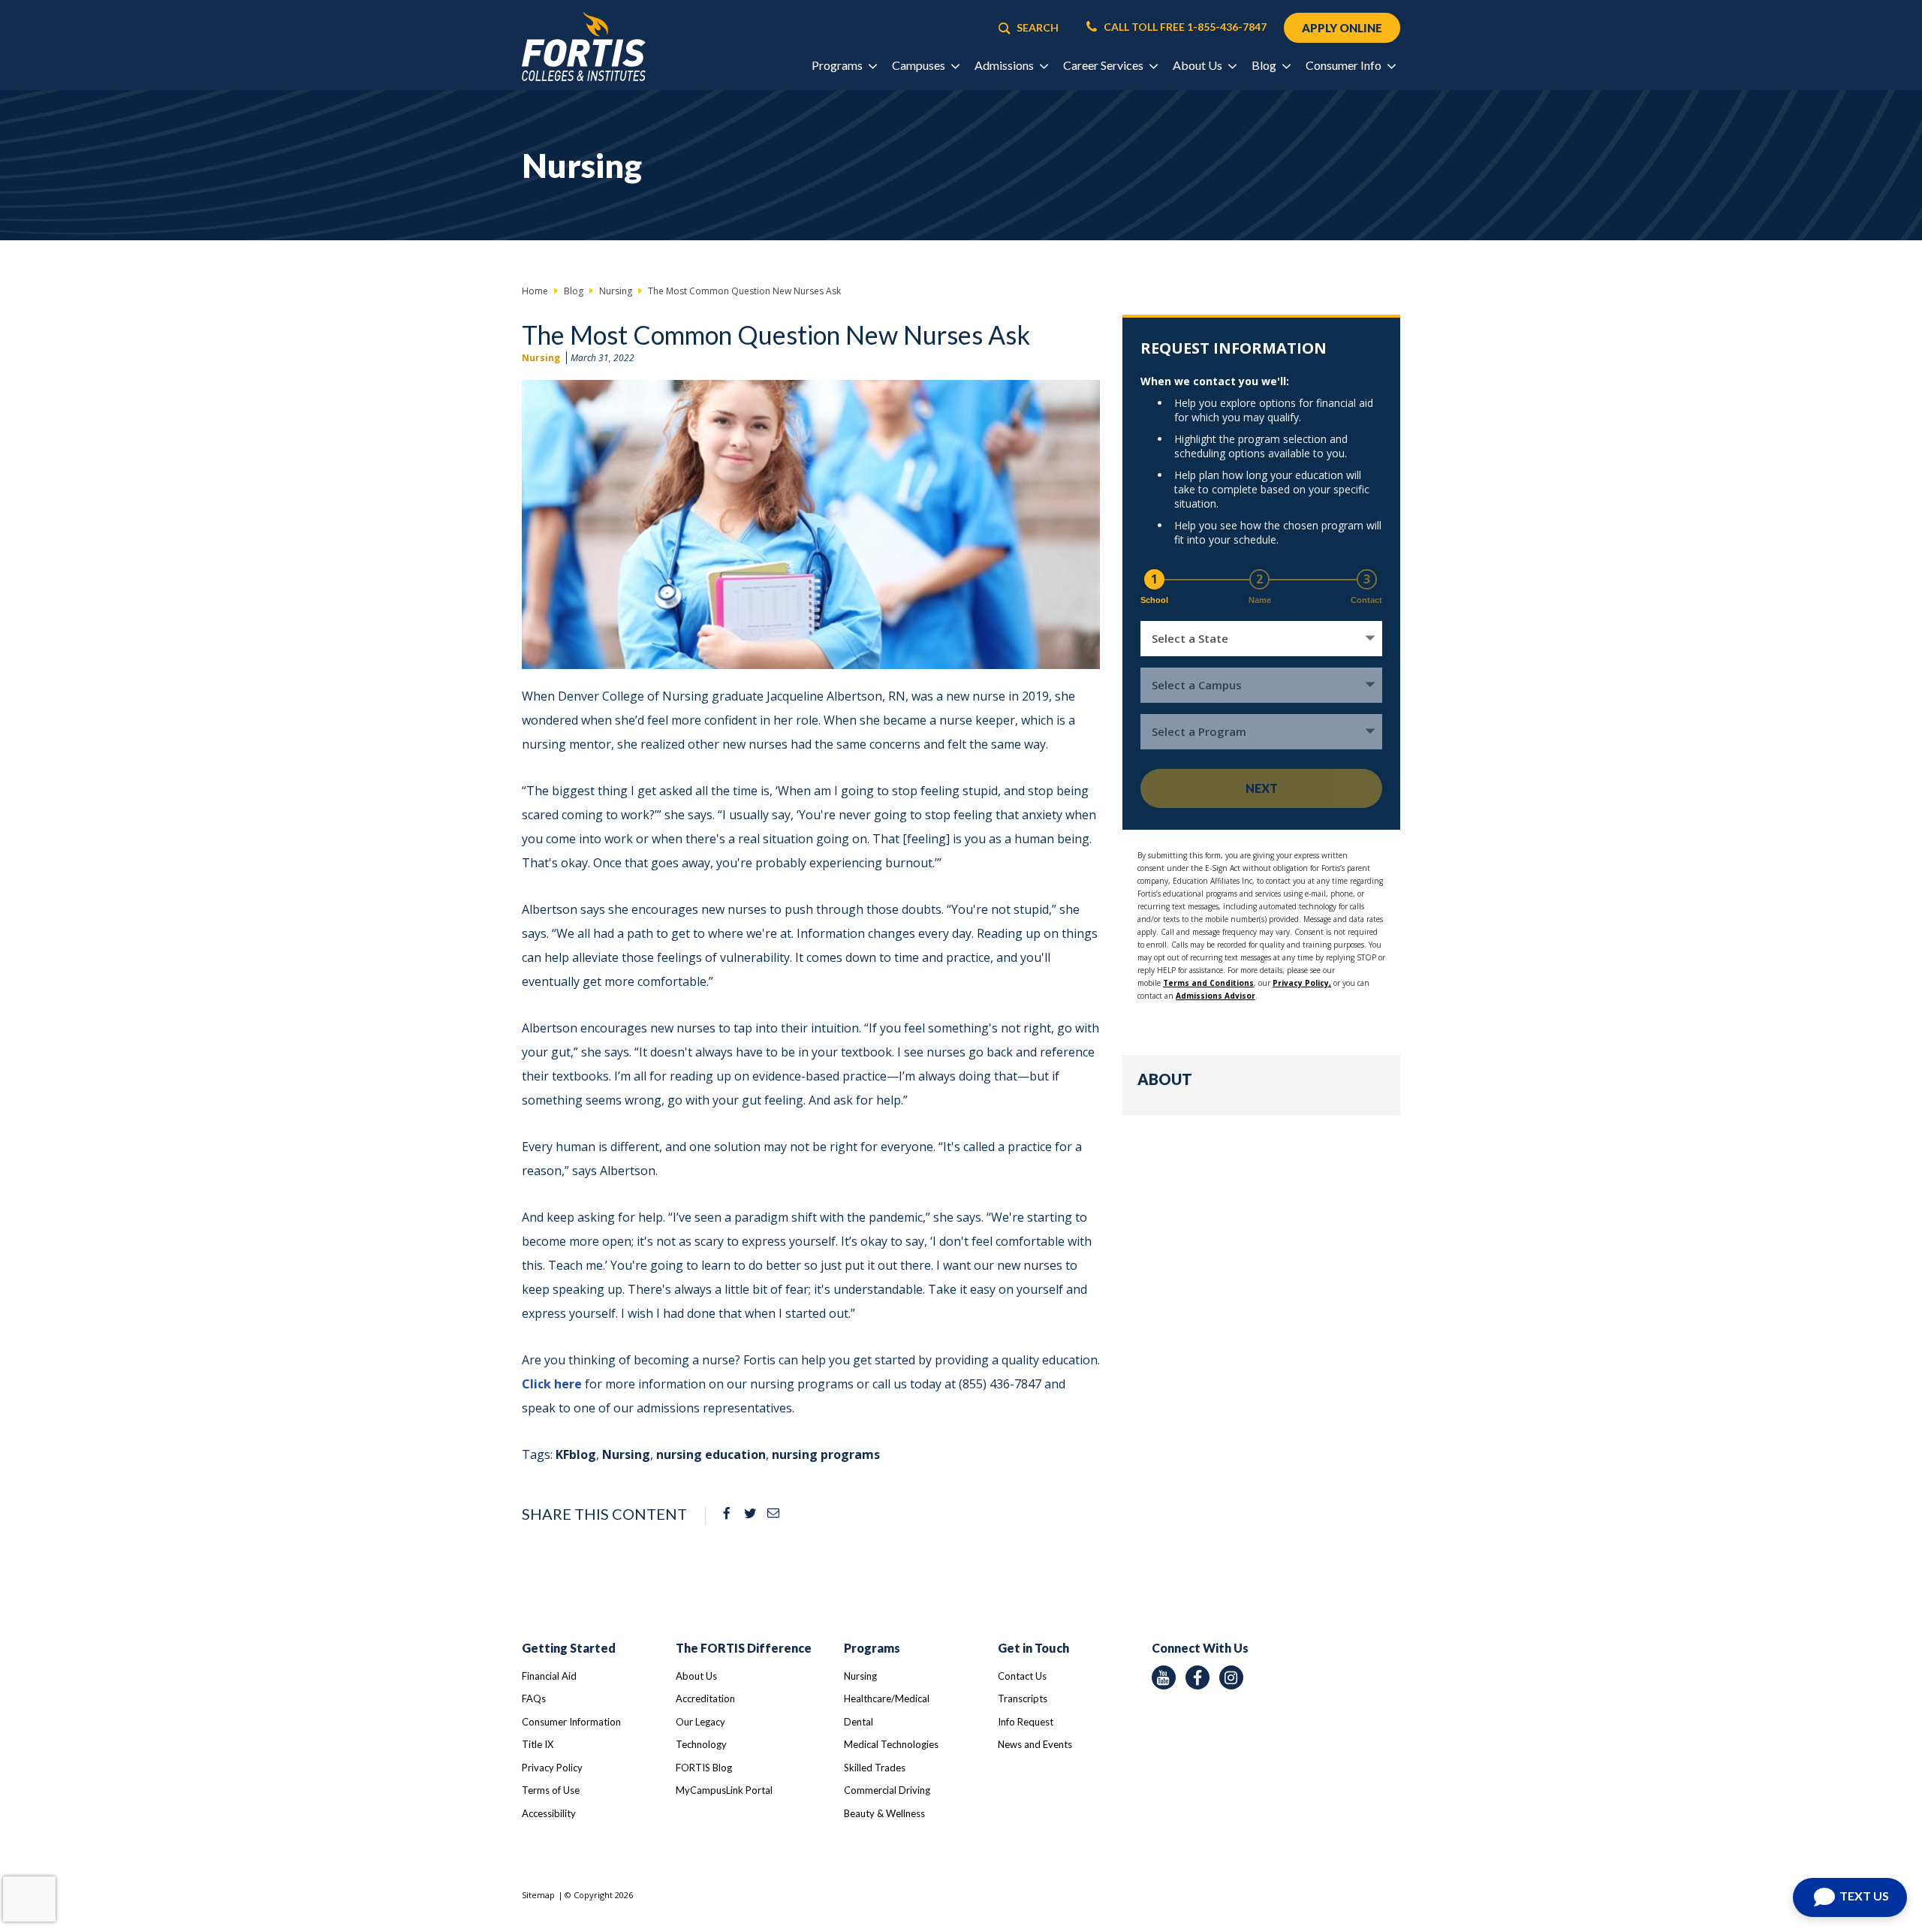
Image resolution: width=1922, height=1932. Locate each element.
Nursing (541, 358)
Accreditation (705, 1698)
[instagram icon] (1231, 1677)
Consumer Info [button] (1345, 65)
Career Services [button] (1104, 65)
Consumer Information (571, 1722)
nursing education (711, 1454)
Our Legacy (700, 1722)
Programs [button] (838, 65)
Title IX (538, 1744)
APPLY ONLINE (1342, 28)
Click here (552, 1384)
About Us (696, 1676)
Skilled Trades (875, 1768)
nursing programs (826, 1454)
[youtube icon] (1164, 1677)
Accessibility (549, 1813)
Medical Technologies (891, 1744)
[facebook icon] (1197, 1677)
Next (1262, 788)
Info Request (1026, 1722)
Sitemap (538, 1895)
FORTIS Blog (704, 1768)
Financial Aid (549, 1676)
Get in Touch (1033, 1648)
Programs (872, 1648)
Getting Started (569, 1648)
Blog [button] (1265, 65)
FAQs (534, 1698)
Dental (859, 1722)
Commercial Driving (887, 1790)
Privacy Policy (552, 1768)
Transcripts (1023, 1698)
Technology (701, 1744)
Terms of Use (551, 1790)
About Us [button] (1199, 65)
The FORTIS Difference (744, 1648)
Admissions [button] (1005, 65)
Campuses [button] (920, 65)
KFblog (576, 1454)
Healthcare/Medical (887, 1698)
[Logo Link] (584, 47)
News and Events (1035, 1744)
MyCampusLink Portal (724, 1790)
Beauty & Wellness (884, 1813)
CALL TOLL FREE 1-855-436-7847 (1184, 27)
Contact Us (1022, 1676)
